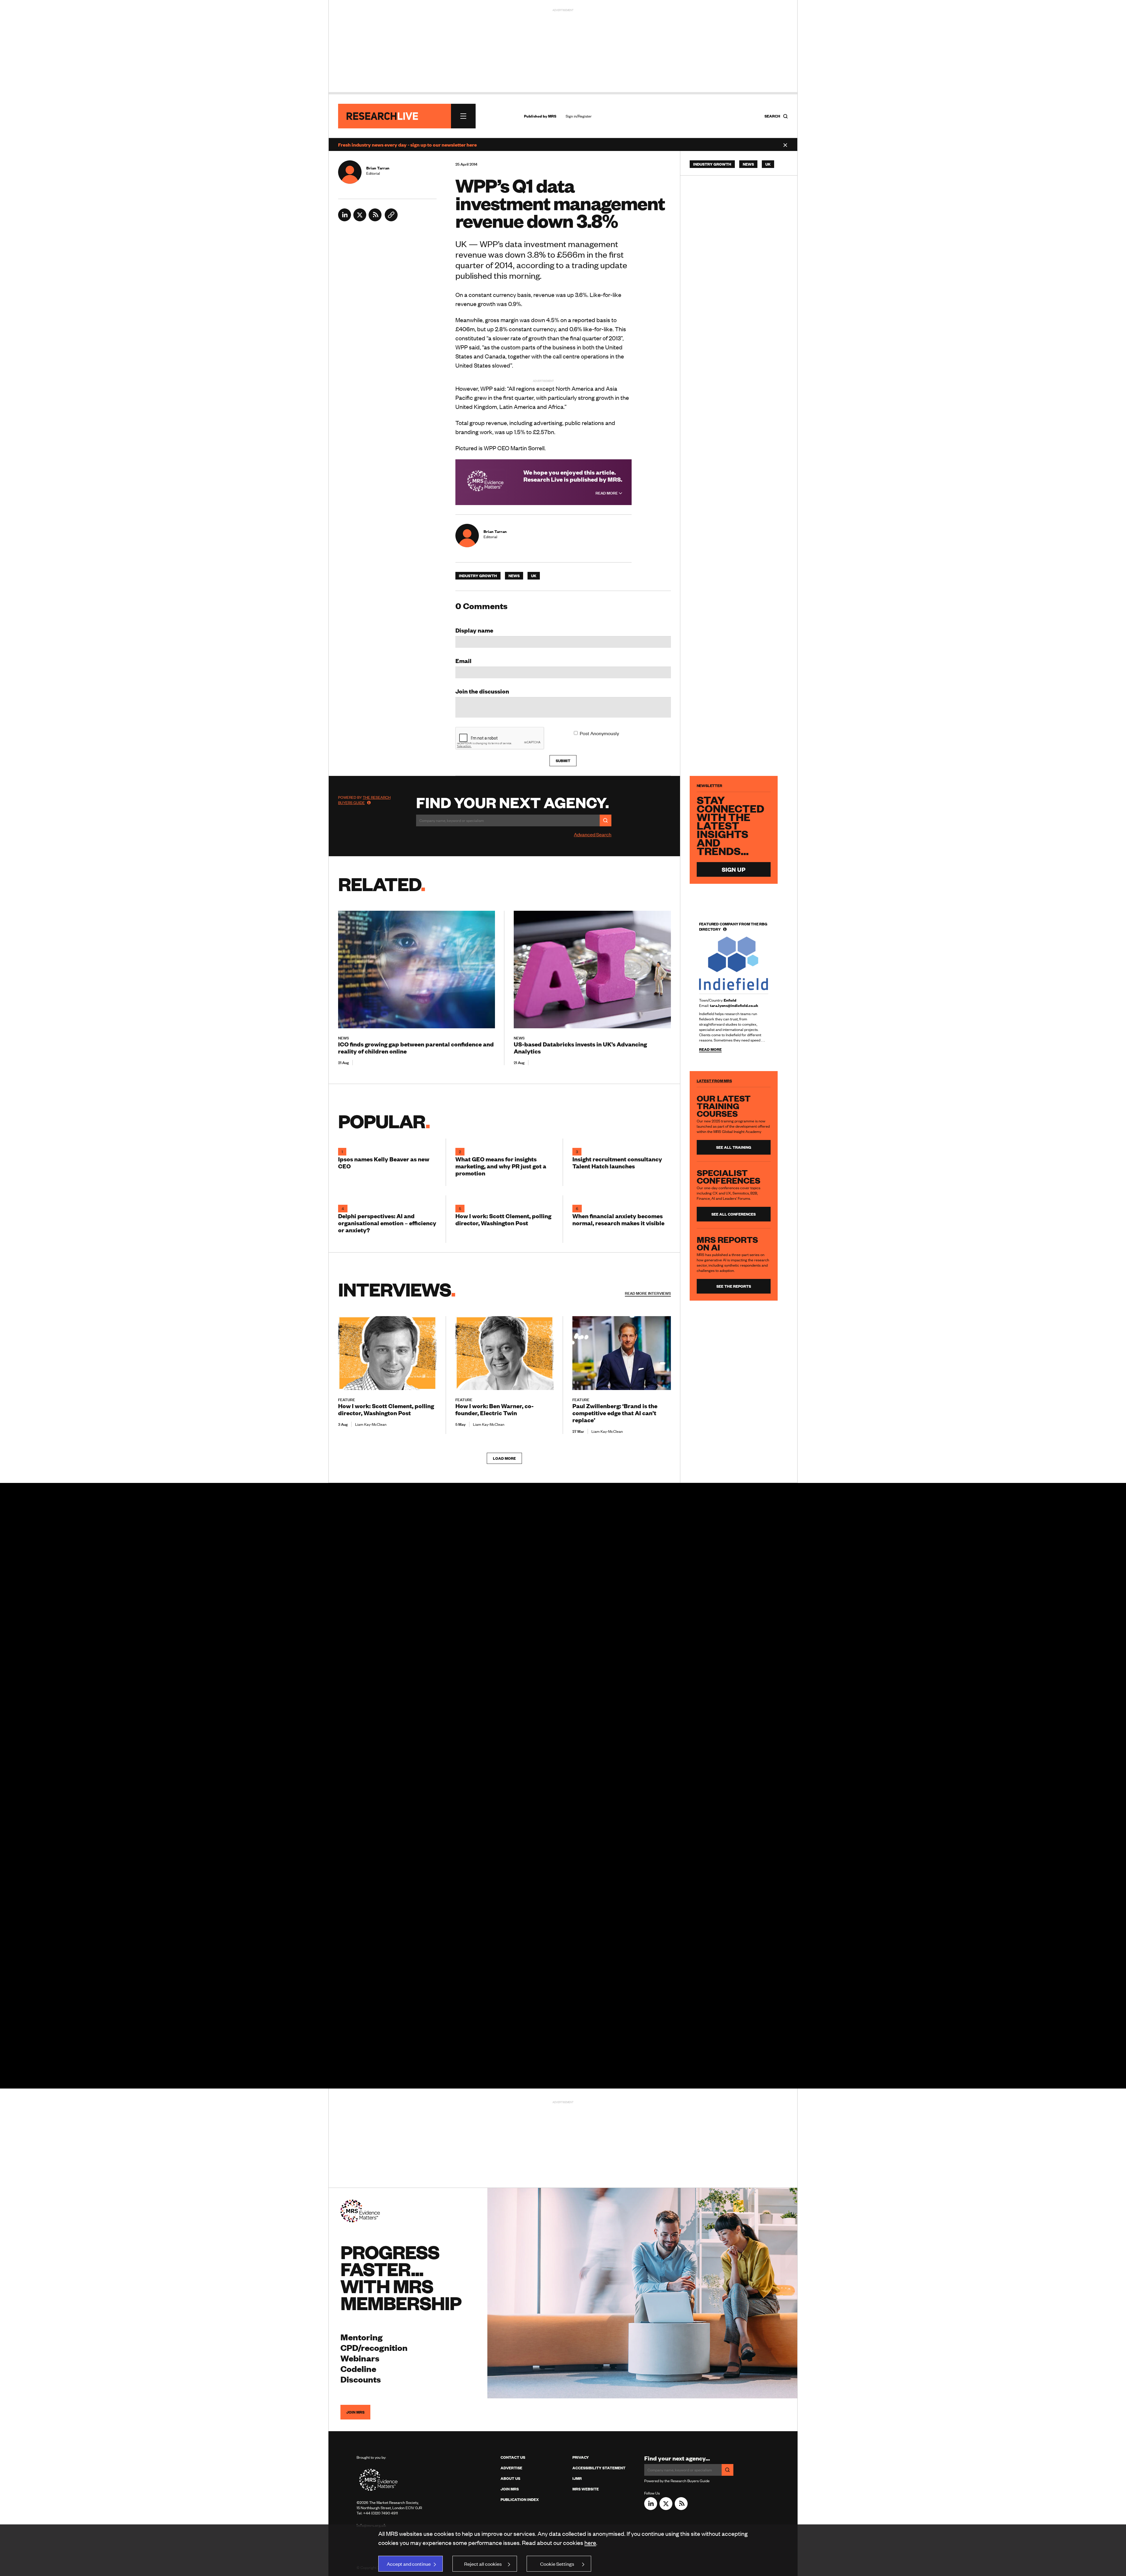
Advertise (511, 2468)
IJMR (577, 2478)
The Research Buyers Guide (364, 800)
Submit (563, 761)
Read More (607, 493)
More (648, 1293)
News (514, 576)
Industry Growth (478, 576)
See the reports (734, 1286)
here (590, 2542)
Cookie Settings (557, 2564)
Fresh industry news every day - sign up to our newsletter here (407, 145)
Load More (504, 1458)
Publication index (520, 2499)
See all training (734, 1147)
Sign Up (734, 869)
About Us (510, 2478)
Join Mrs (510, 2489)
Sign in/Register (579, 116)
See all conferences (734, 1214)
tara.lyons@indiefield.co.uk (734, 1005)
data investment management (562, 244)
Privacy (581, 2457)
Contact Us (513, 2457)
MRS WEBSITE (586, 2489)
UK (534, 576)
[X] (360, 219)
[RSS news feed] (375, 219)
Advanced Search (593, 834)
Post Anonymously (599, 733)
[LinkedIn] (345, 219)
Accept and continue (409, 2564)
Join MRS (355, 2412)
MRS (552, 116)
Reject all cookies (483, 2564)
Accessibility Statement (599, 2468)
